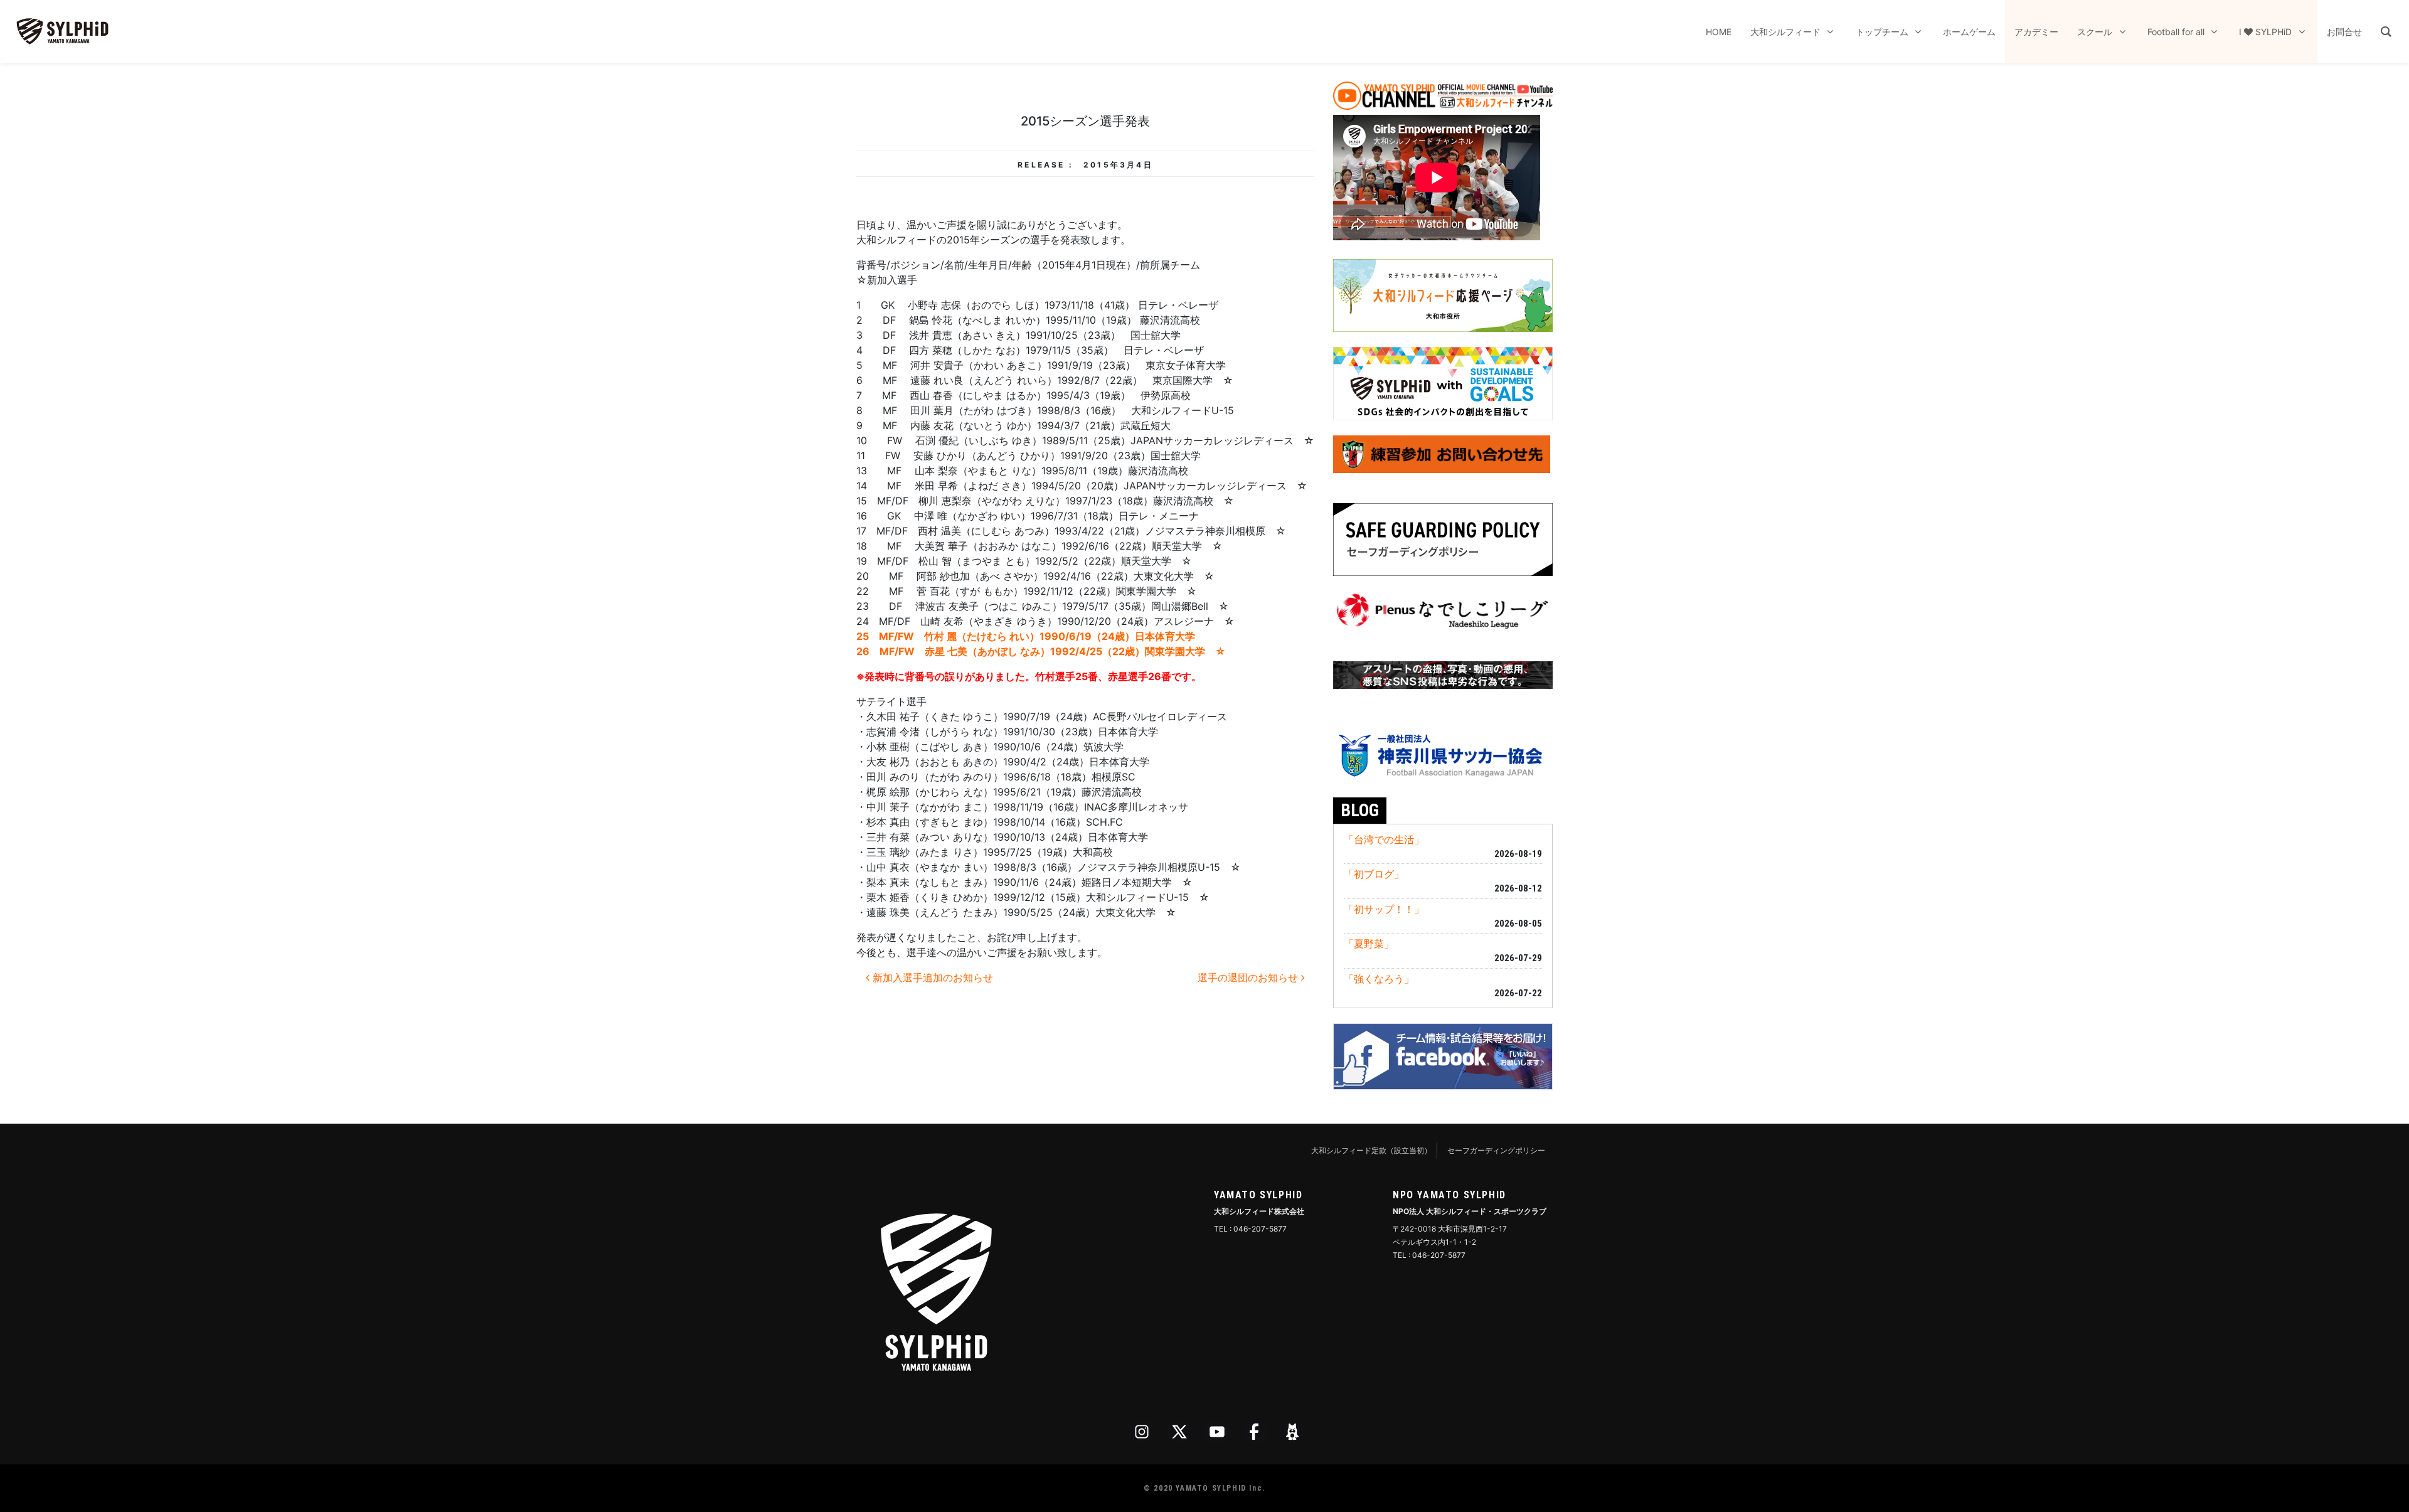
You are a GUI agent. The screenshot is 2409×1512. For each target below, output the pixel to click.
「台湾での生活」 (1384, 839)
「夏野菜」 (1369, 944)
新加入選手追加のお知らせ (931, 977)
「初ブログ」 (1374, 874)
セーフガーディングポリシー (1496, 1150)
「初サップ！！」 (1384, 909)
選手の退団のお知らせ (1249, 977)
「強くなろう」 (1379, 979)
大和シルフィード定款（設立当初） (1371, 1150)
